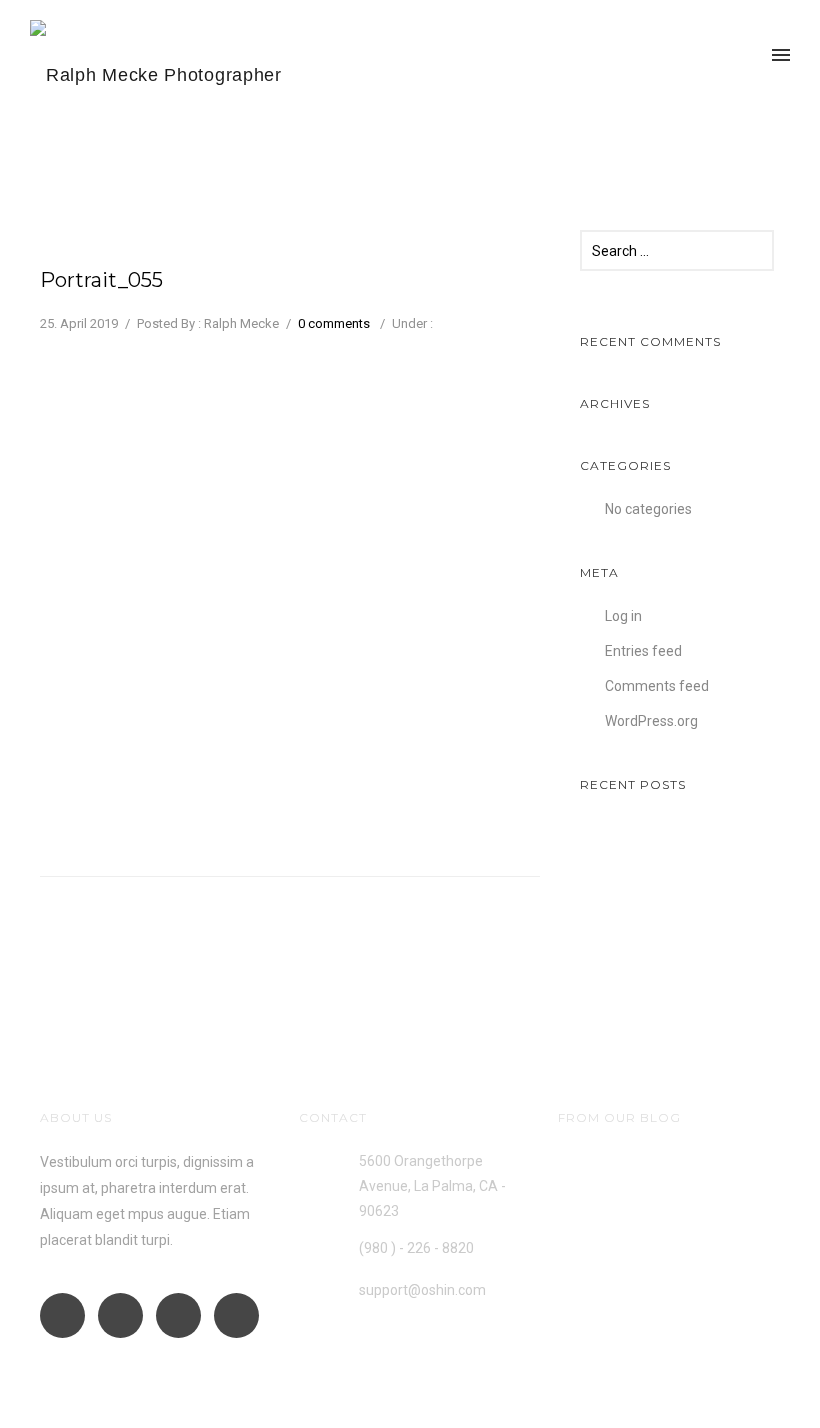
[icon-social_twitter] (236, 1315)
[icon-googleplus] (67, 1315)
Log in (623, 616)
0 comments (334, 323)
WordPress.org (651, 721)
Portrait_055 (101, 280)
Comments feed (657, 686)
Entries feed (643, 651)
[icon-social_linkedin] (183, 1315)
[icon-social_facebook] (125, 1315)
